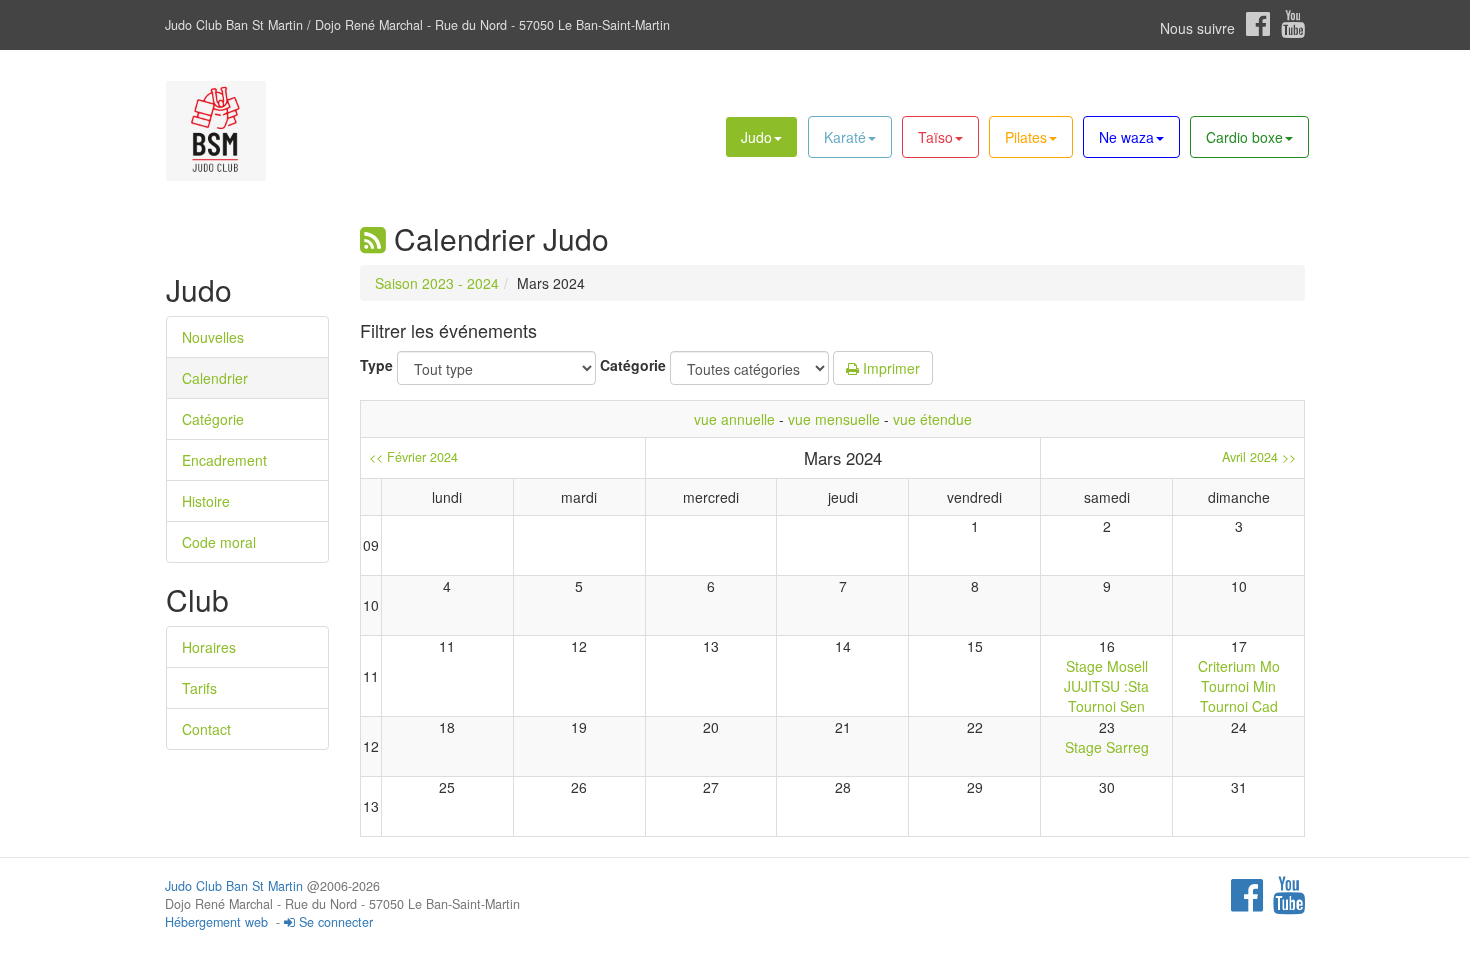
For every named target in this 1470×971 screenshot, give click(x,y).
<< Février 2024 (413, 457)
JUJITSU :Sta (1106, 686)
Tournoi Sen (1106, 706)
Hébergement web (216, 922)
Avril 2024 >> (1259, 457)
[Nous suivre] (1258, 24)
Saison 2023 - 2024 (437, 283)
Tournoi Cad (1239, 706)
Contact (206, 729)
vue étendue (932, 419)
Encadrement (224, 460)
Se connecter (334, 922)
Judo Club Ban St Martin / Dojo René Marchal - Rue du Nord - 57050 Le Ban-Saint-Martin (417, 25)
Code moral (219, 542)
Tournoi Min (1238, 686)
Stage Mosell (1107, 666)
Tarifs (199, 688)
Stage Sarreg (1107, 747)
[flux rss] (373, 238)
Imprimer (889, 368)
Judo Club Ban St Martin (234, 886)
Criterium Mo (1239, 666)
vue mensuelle (834, 419)
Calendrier (215, 378)
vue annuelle (734, 419)
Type (376, 365)
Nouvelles (213, 337)
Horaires (209, 647)
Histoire (206, 501)
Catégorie (213, 419)
